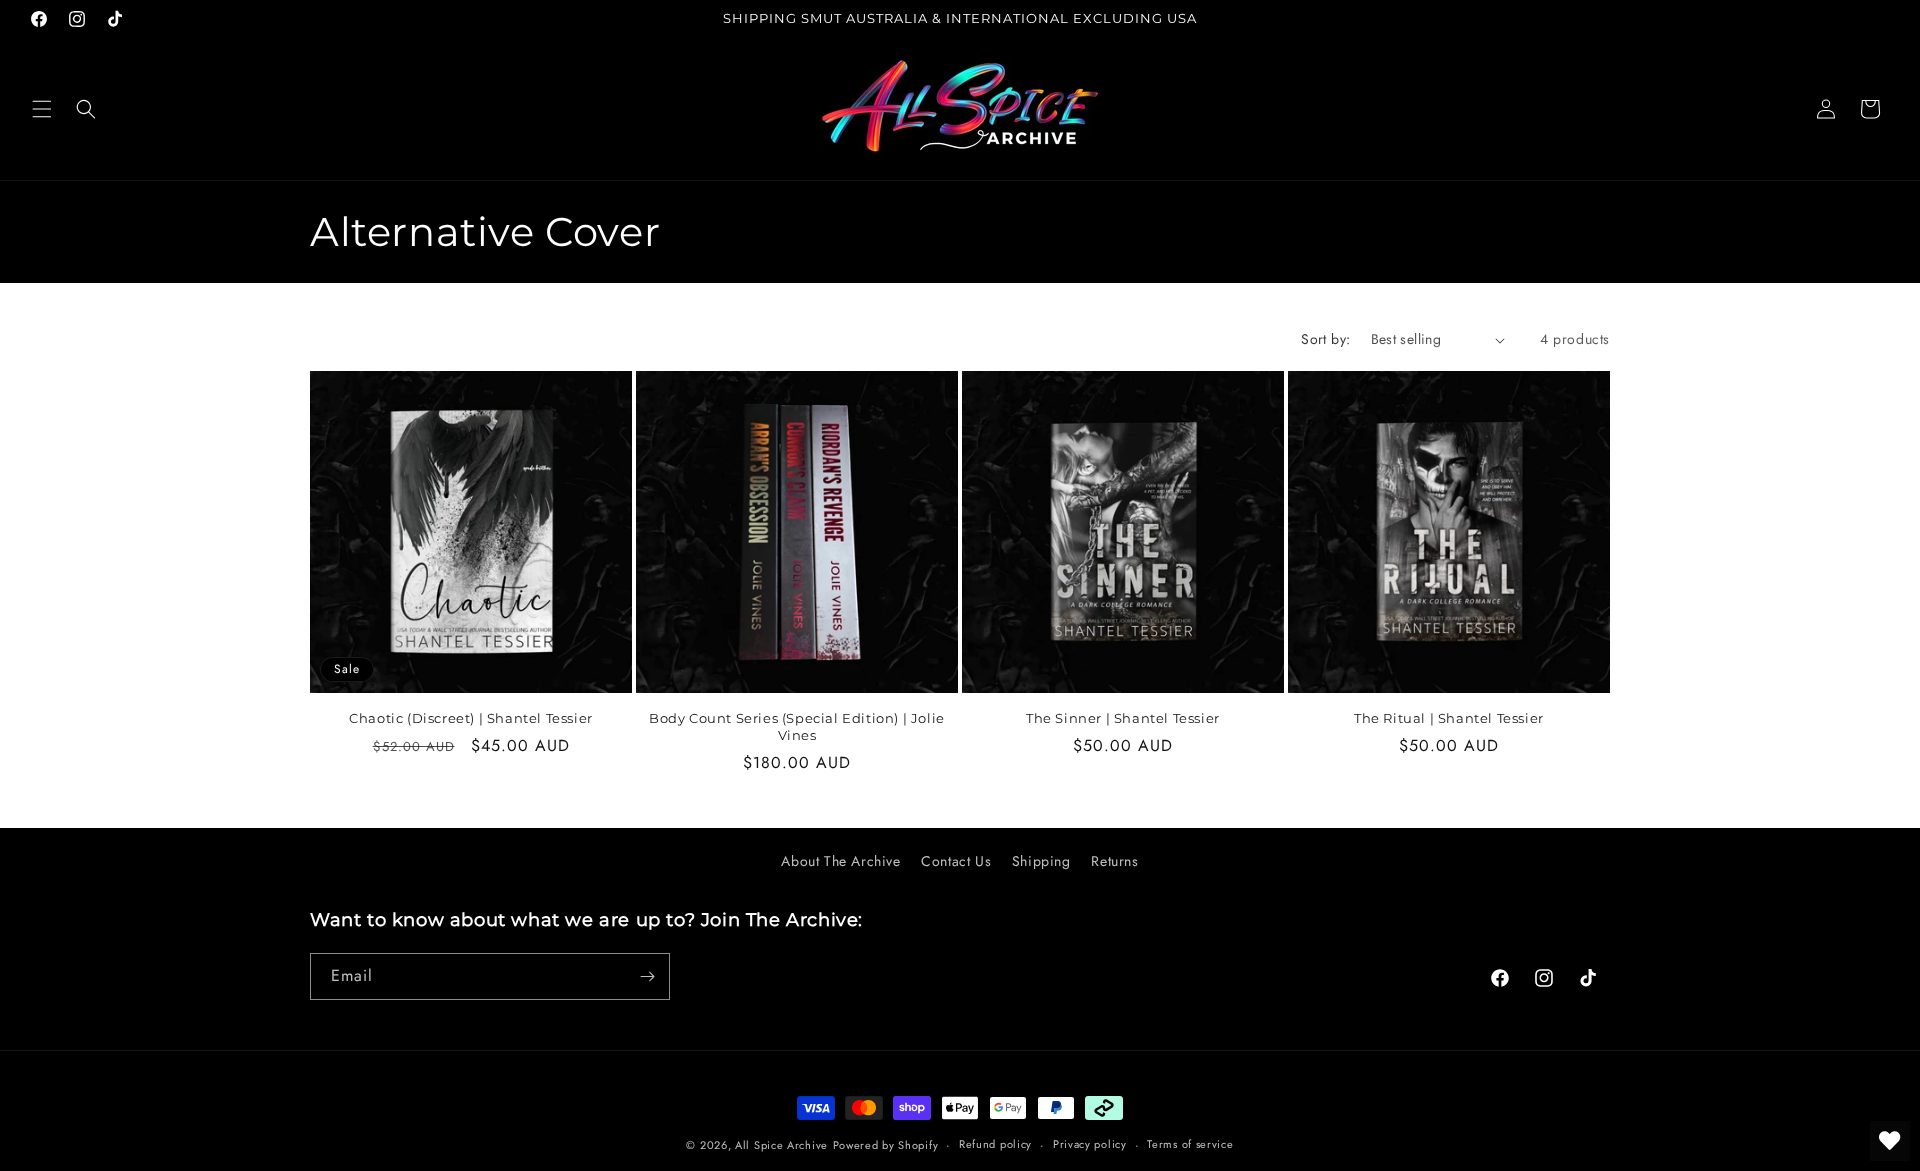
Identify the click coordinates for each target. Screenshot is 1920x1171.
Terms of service (1190, 1144)
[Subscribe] (647, 976)
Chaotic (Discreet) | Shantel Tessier (471, 718)
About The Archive (840, 861)
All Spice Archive (781, 1145)
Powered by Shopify (886, 1145)
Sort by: (1325, 339)
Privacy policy (1090, 1144)
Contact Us (956, 861)
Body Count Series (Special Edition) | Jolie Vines (797, 726)
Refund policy (995, 1144)
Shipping (1041, 861)
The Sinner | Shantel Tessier (1123, 718)
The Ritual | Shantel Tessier (1449, 718)
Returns (1114, 861)
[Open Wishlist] (1890, 1141)
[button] (42, 109)
